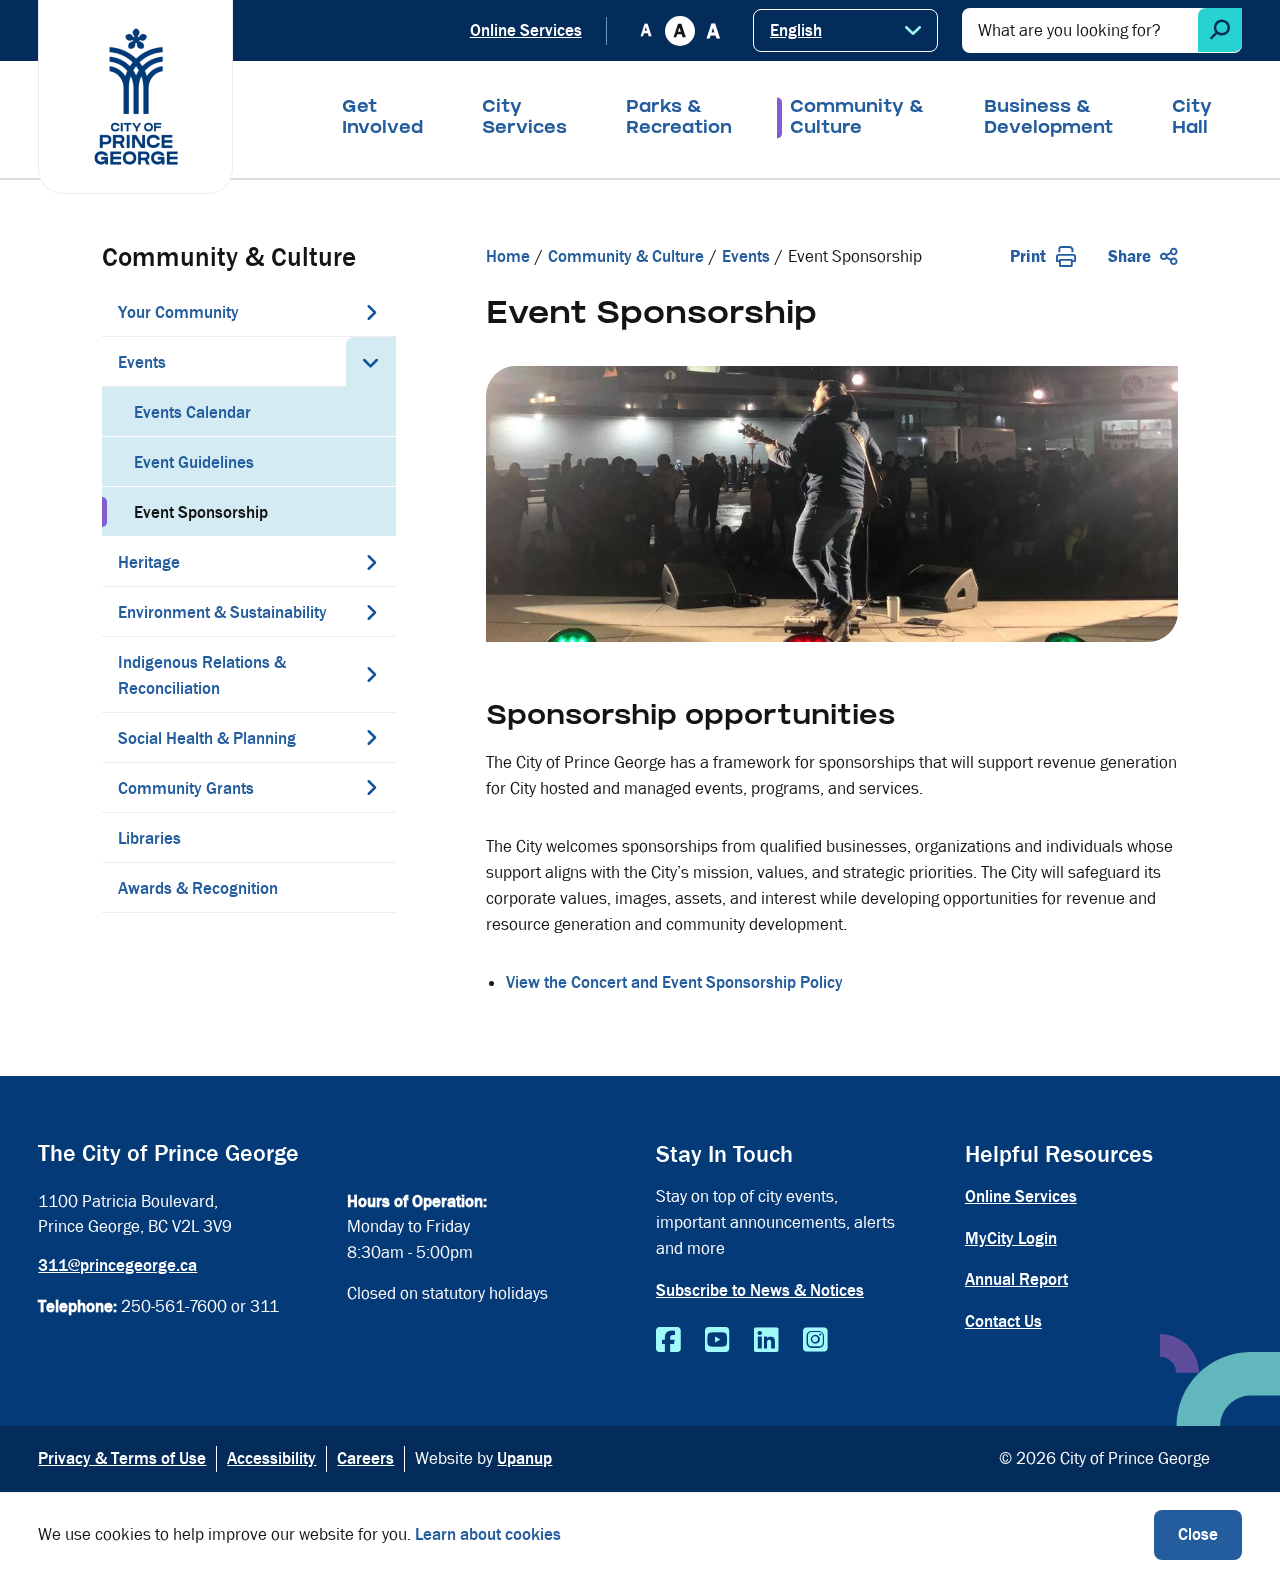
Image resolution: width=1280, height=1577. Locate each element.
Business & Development (1048, 119)
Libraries (149, 838)
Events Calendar (192, 412)
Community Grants (186, 788)
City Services (524, 119)
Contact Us (1003, 1321)
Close (1198, 1534)
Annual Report (1016, 1279)
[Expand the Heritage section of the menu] (371, 562)
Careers (365, 1458)
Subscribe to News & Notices (760, 1290)
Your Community (178, 312)
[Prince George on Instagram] (815, 1341)
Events (142, 362)
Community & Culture (857, 119)
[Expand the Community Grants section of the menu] (371, 787)
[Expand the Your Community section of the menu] (371, 312)
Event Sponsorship (201, 512)
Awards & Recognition (198, 888)
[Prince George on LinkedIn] (766, 1341)
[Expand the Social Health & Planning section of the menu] (371, 737)
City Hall (1192, 119)
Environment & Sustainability (222, 612)
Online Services (526, 30)
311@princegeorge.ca (117, 1265)
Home (508, 256)
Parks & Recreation (679, 119)
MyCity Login (1011, 1238)
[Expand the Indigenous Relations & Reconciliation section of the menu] (371, 674)
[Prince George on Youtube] (717, 1341)
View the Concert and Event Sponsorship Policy (674, 982)
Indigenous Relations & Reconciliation (202, 675)
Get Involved (382, 119)
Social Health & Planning (207, 738)
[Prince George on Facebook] (668, 1341)
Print (1028, 256)
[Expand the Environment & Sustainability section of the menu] (371, 612)
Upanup (524, 1458)
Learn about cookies (488, 1534)
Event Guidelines (194, 462)
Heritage (149, 562)
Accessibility (271, 1458)
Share (1129, 256)
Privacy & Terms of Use (122, 1458)
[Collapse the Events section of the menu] (371, 362)
